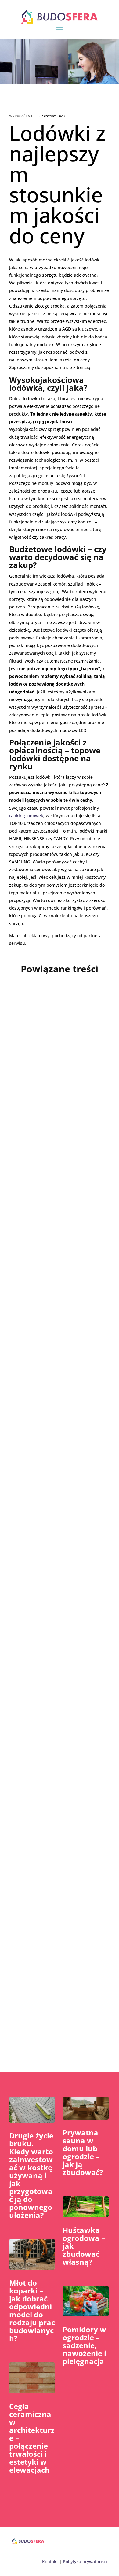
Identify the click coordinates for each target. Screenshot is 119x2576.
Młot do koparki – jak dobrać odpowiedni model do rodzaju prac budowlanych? (32, 2310)
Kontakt (50, 2561)
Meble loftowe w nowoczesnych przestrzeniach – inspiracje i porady (49, 1957)
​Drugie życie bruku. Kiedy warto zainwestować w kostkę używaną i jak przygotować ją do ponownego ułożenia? (31, 2175)
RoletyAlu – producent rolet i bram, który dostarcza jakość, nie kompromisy (55, 1781)
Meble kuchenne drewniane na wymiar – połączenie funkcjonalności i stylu (57, 1244)
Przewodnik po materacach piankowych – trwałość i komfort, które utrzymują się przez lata (59, 1424)
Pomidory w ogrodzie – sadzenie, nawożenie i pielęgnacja (84, 2345)
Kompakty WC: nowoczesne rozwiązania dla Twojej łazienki (59, 1072)
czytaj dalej (32, 1136)
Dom (49, 1625)
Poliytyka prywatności (85, 2561)
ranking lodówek (26, 816)
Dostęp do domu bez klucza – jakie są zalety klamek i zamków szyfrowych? (56, 1604)
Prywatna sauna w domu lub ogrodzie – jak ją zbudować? (83, 2152)
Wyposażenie (21, 116)
